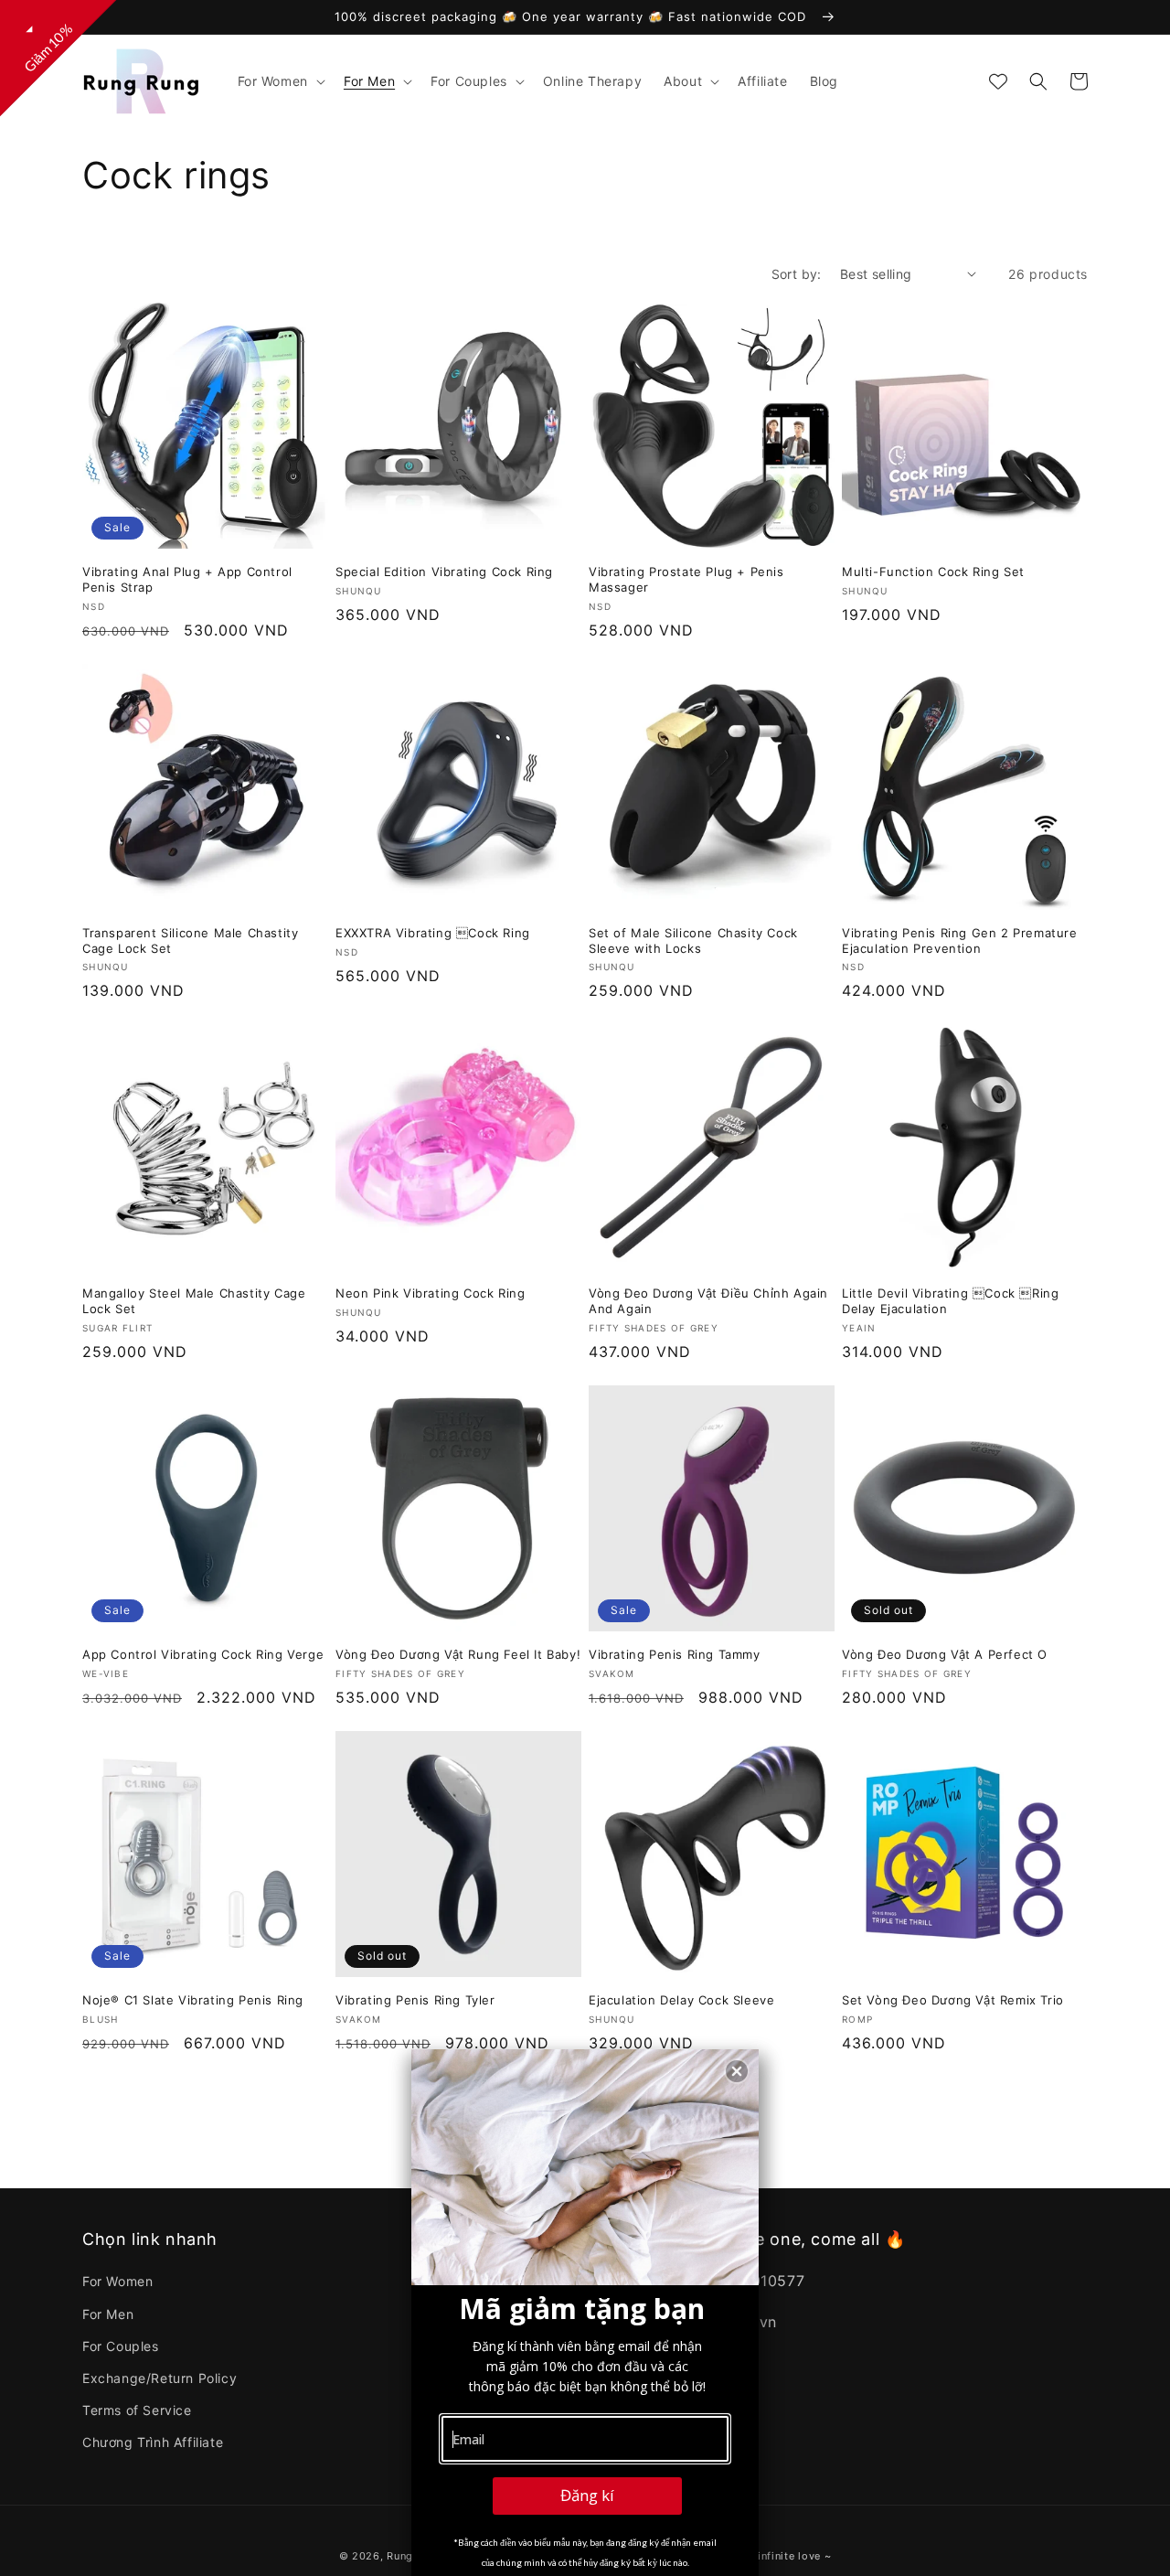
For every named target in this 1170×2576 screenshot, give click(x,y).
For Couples (121, 2346)
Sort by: (797, 274)
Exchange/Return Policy (160, 2378)
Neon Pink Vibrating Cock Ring (430, 1293)
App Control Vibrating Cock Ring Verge (203, 1654)
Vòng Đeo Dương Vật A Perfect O (945, 1654)
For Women (117, 2281)
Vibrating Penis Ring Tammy (675, 1654)
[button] (280, 81)
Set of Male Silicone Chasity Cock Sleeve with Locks (693, 941)
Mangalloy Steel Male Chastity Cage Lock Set (194, 1301)
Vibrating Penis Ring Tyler (415, 2000)
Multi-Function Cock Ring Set (933, 572)
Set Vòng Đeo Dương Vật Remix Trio (953, 2000)
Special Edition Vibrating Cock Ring (444, 572)
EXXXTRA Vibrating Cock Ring (433, 933)
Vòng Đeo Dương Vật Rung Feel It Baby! (458, 1654)
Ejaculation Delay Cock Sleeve (681, 2000)
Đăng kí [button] (587, 2495)
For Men (108, 2314)
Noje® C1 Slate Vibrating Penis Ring (193, 2000)
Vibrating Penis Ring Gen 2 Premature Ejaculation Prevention (960, 941)
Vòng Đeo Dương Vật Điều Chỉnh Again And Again (708, 1301)
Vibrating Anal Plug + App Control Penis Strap (187, 579)
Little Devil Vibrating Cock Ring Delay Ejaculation (950, 1301)
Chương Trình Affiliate (153, 2442)
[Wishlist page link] (998, 81)
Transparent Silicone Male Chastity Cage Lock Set (190, 941)
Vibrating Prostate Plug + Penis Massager (686, 579)
